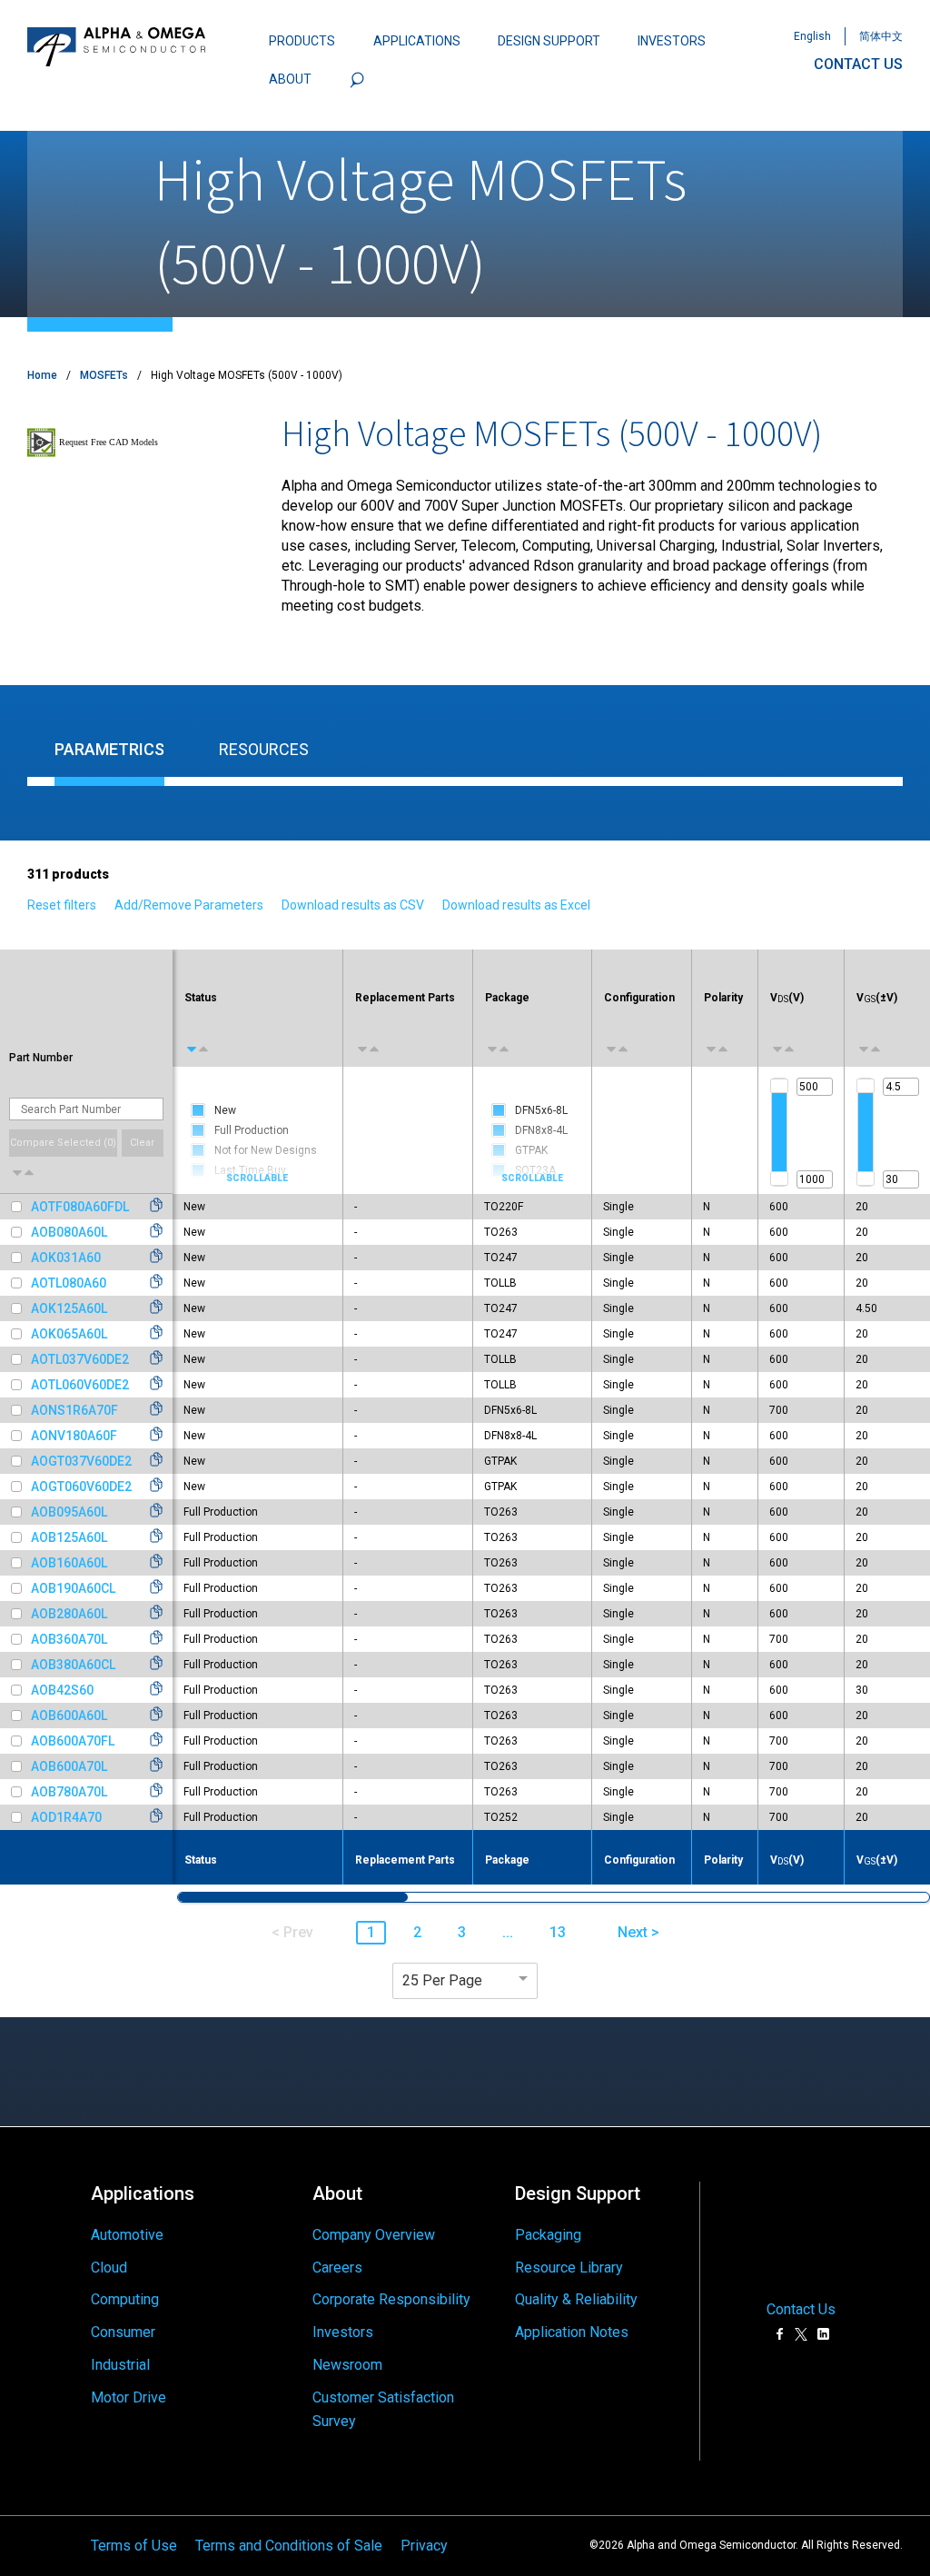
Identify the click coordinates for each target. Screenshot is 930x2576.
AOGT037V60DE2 (81, 1461)
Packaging (548, 2235)
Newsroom (347, 2365)
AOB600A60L (69, 1716)
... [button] (508, 1932)
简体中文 (881, 36)
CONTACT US (858, 64)
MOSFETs (104, 375)
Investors (343, 2332)
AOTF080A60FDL (80, 1207)
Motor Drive (129, 2397)
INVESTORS (672, 41)
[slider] (779, 1086)
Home (42, 375)
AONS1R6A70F (74, 1410)
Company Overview (374, 2235)
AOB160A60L (69, 1563)
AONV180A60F (74, 1436)
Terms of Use (134, 2546)
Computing (125, 2299)
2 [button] (417, 1932)
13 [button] (558, 1932)
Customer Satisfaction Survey (383, 2409)
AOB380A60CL (73, 1665)
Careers (337, 2268)
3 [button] (462, 1932)
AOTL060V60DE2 (80, 1385)
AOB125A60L (69, 1537)
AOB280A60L (69, 1614)
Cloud (109, 2268)
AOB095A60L (69, 1512)
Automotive (127, 2235)
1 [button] (371, 1932)
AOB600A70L (69, 1766)
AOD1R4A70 (66, 1817)
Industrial (120, 2365)
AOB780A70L (69, 1792)
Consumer (123, 2332)
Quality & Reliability (576, 2299)
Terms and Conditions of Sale (289, 2546)
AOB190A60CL (73, 1588)
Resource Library (569, 2268)
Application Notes (572, 2332)
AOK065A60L (69, 1334)
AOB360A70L (69, 1639)
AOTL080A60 (69, 1283)
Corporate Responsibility (391, 2299)
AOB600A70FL (73, 1741)
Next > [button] (638, 1932)
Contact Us (801, 2310)
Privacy (424, 2546)
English (812, 36)
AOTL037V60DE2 (80, 1359)
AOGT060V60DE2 (81, 1487)
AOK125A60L (69, 1308)
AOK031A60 (66, 1258)
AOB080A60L (69, 1232)
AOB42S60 (62, 1690)
